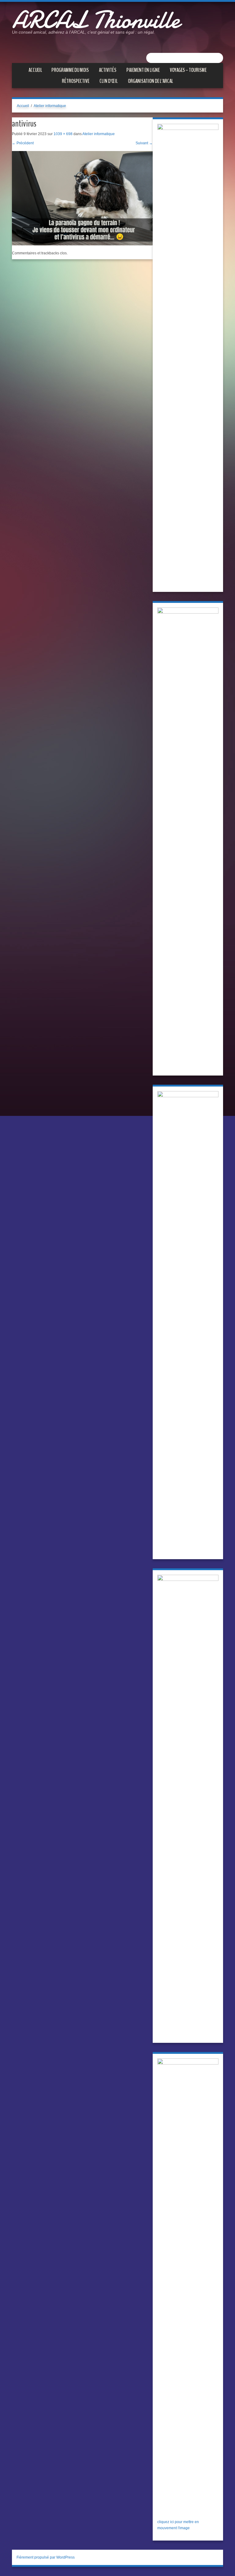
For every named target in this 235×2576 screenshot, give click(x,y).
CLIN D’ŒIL (109, 81)
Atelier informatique (50, 106)
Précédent (23, 143)
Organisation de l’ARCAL (151, 81)
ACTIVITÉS (108, 70)
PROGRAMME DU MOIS (70, 70)
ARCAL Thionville (96, 20)
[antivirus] (82, 198)
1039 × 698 (63, 134)
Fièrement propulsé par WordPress (46, 2557)
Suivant (144, 143)
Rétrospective (76, 81)
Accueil (35, 70)
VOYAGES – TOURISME (188, 70)
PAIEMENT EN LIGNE (143, 70)
